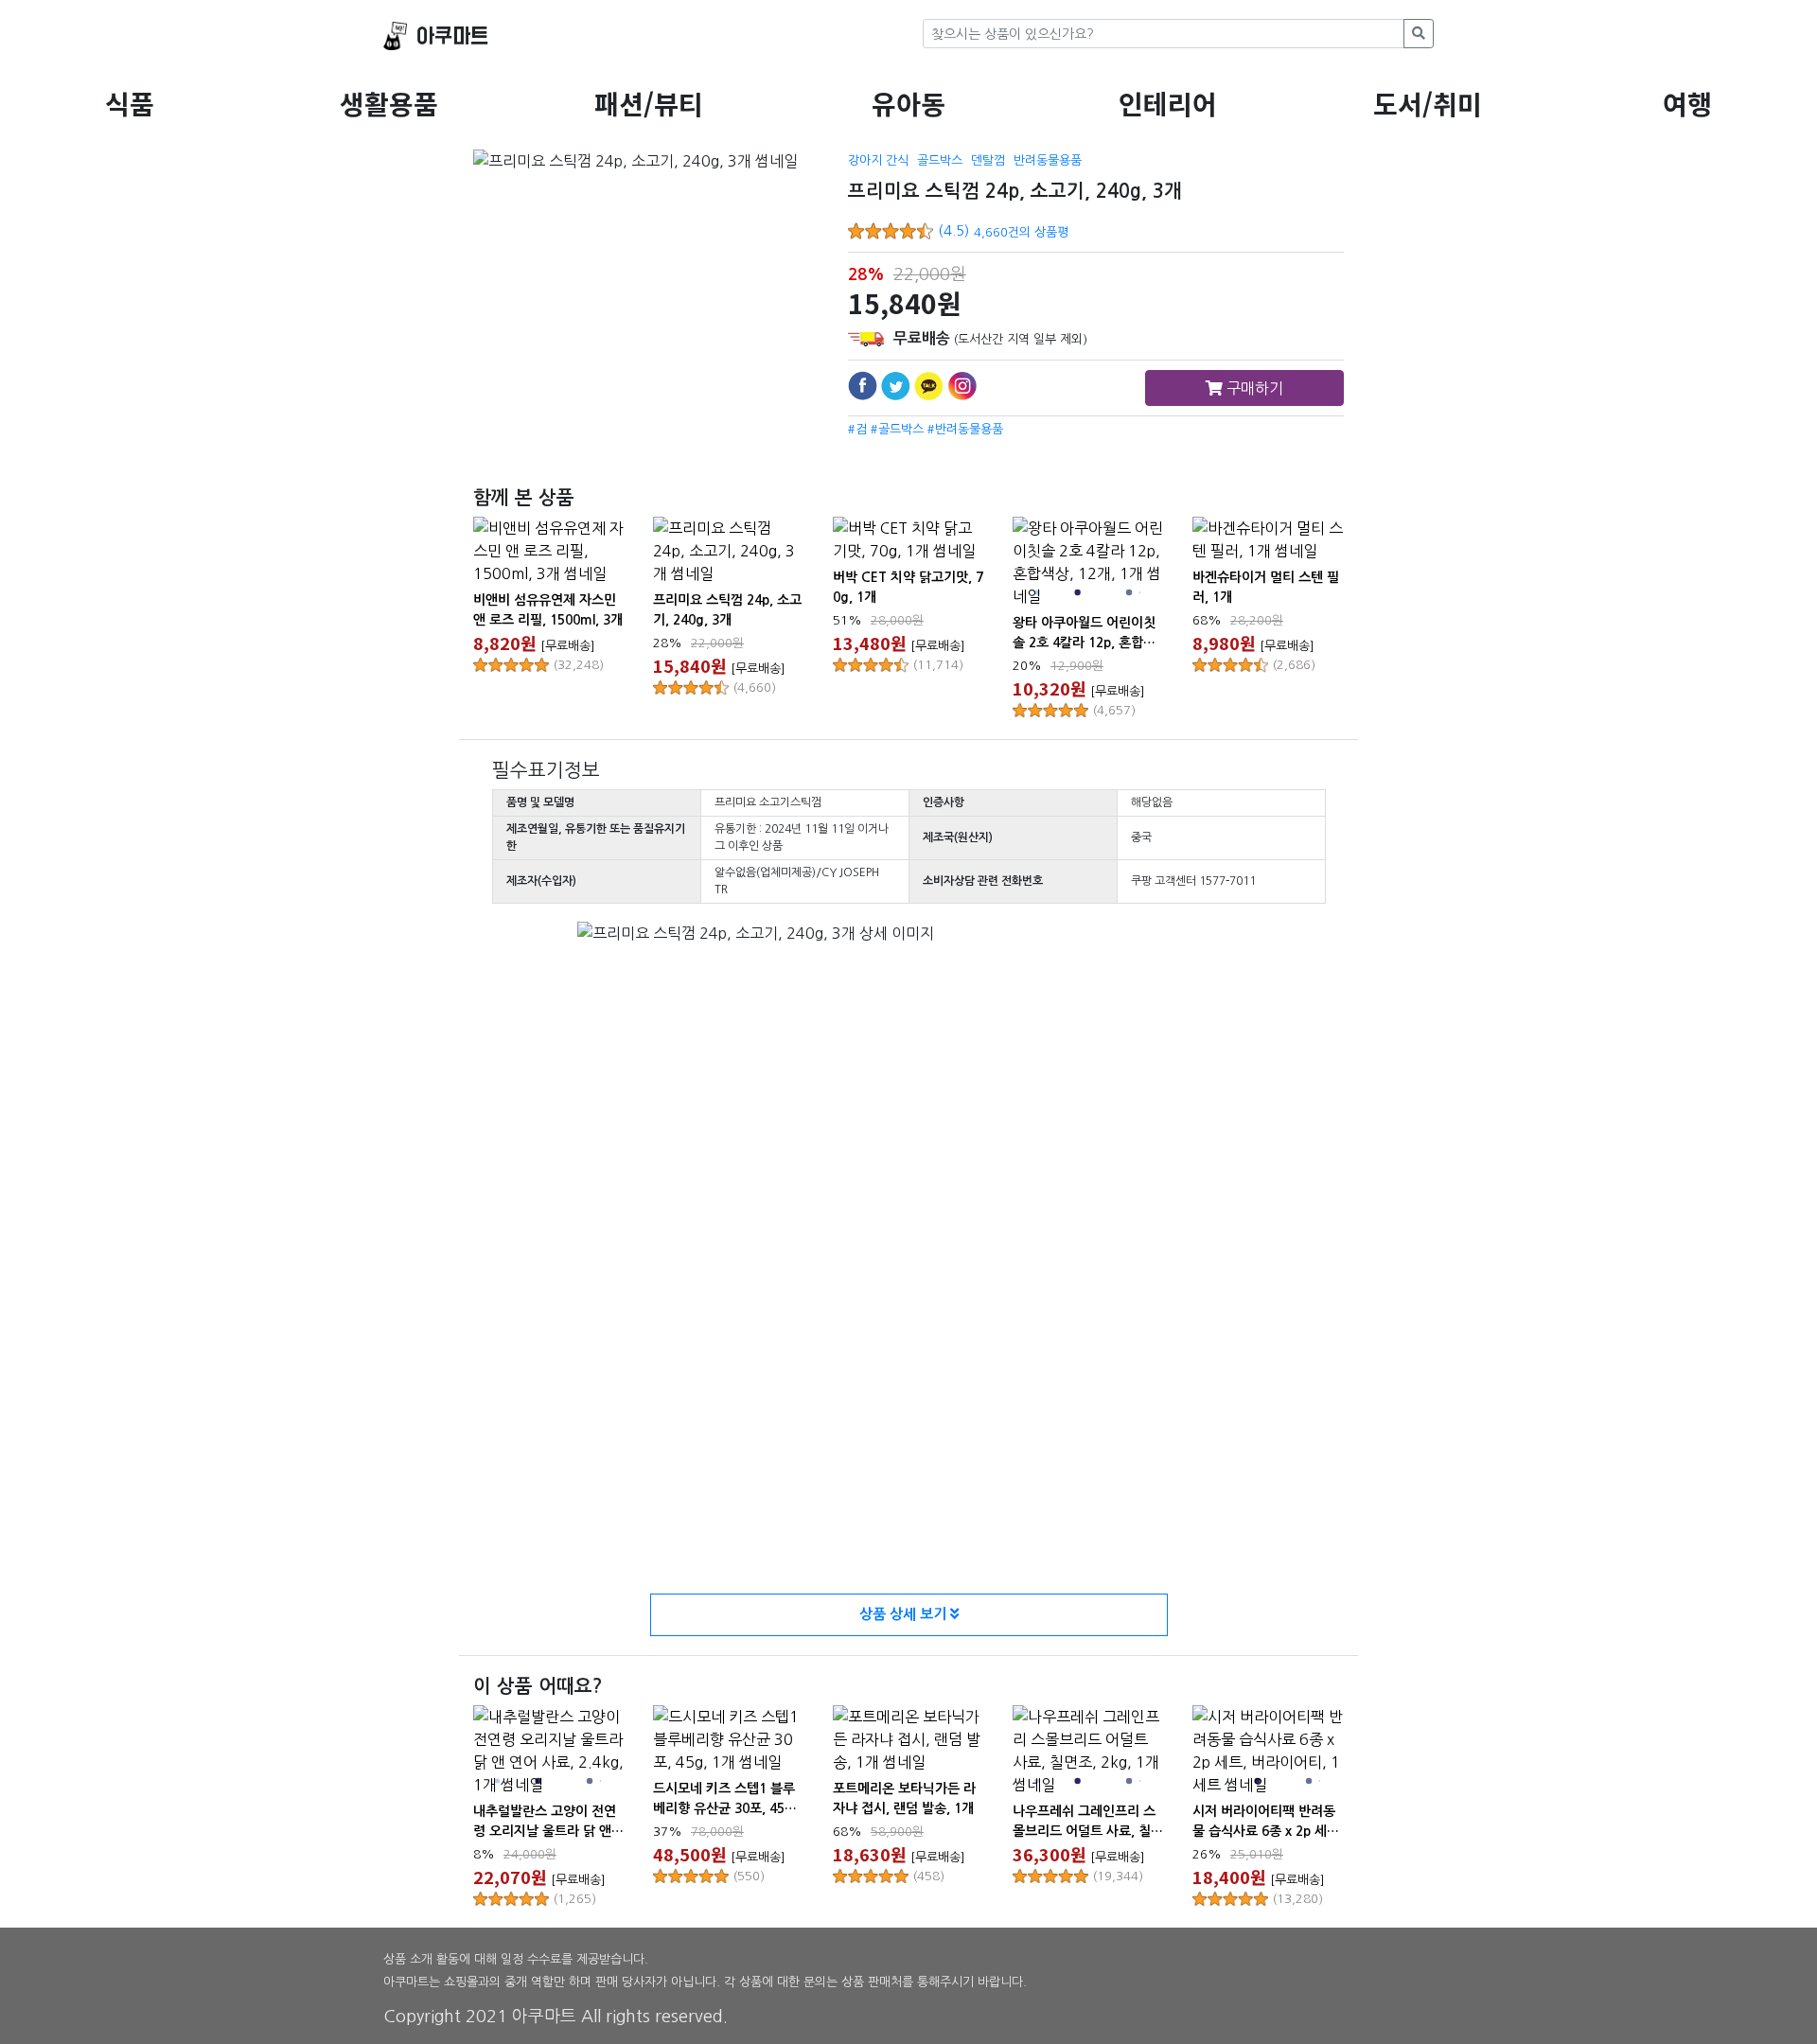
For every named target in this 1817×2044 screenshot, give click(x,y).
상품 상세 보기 (905, 1614)
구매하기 (1253, 388)
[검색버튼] (1419, 34)
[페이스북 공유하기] (863, 386)
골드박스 (940, 160)
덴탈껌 (988, 160)
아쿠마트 (452, 36)
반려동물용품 (1048, 160)
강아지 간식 (878, 160)
